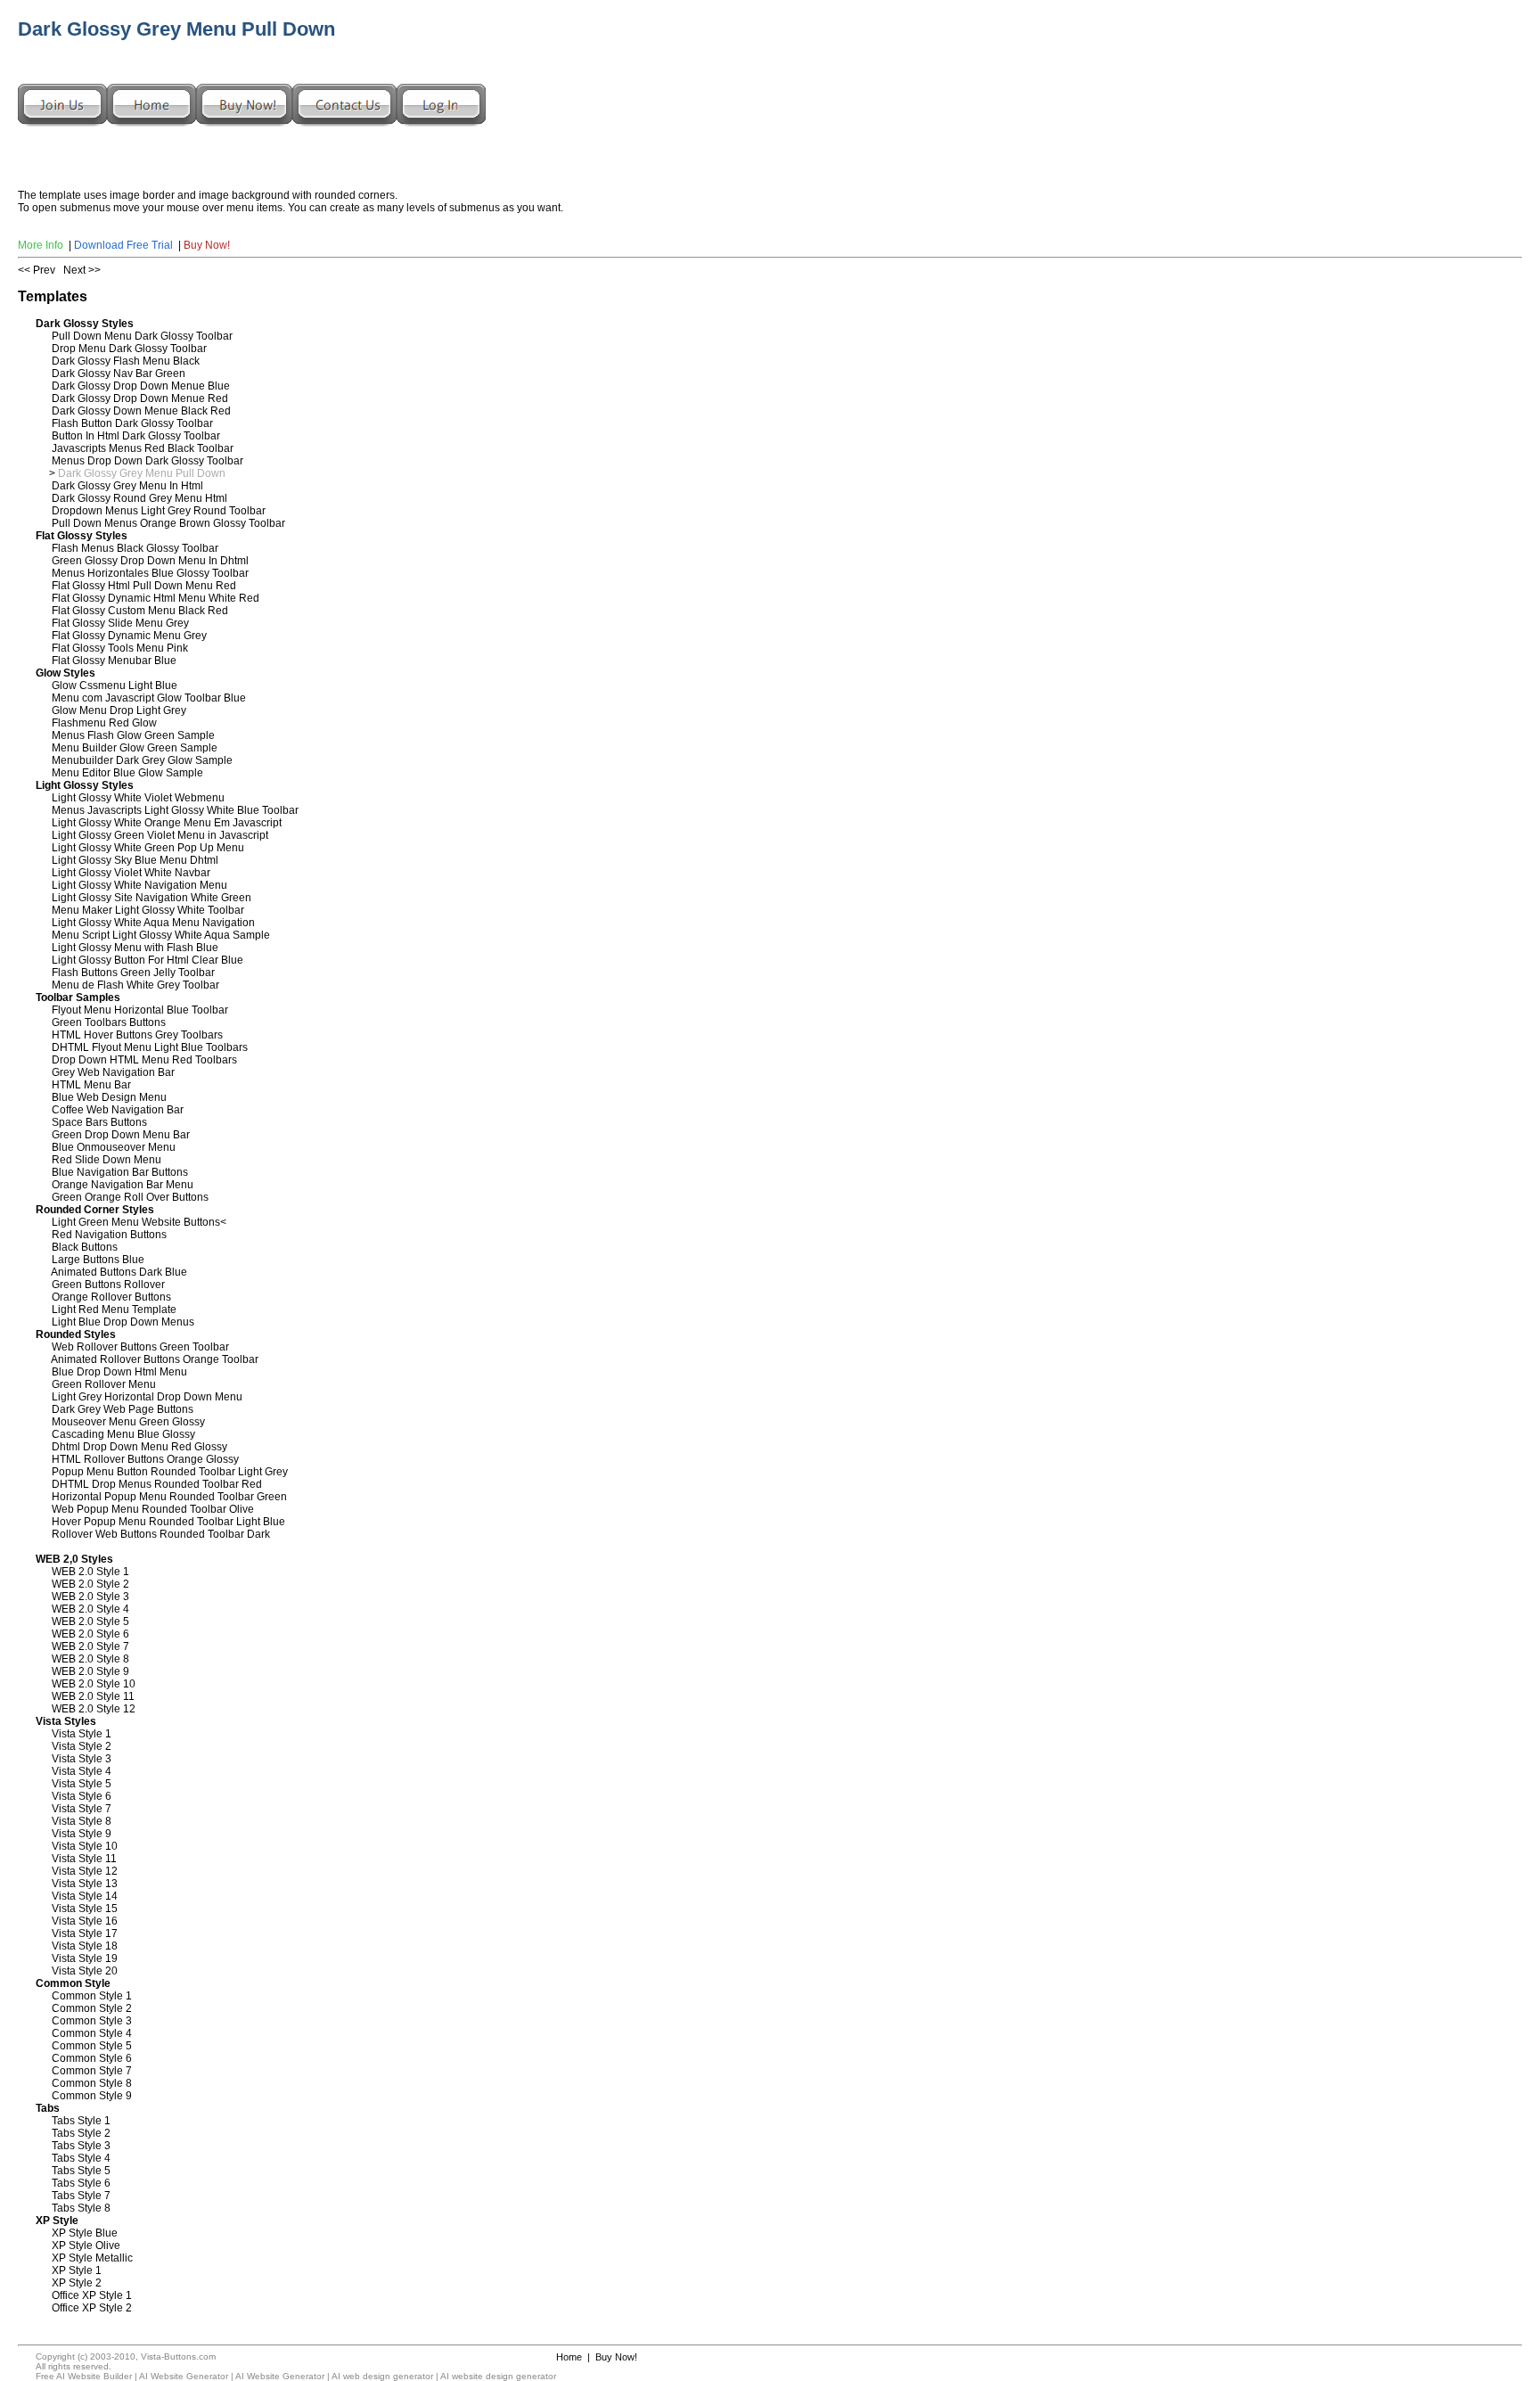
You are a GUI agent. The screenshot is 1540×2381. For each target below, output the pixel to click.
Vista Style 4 (82, 1771)
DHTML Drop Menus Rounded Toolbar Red (157, 1484)
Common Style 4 (92, 2033)
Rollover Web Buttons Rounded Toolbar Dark (161, 1534)
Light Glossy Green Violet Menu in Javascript (160, 835)
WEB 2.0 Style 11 (93, 1696)
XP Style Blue (85, 2233)
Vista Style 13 (85, 1884)
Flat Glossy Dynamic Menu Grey (129, 636)
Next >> (82, 270)
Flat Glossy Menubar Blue (114, 661)
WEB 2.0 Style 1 (90, 1572)
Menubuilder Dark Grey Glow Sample (142, 760)
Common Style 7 (92, 2071)
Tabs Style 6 (81, 2183)
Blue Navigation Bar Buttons (120, 1172)
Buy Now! (207, 245)
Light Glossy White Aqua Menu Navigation (153, 923)
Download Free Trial (123, 245)
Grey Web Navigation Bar (113, 1072)
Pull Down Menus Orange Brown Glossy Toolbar (168, 523)
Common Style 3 (92, 2021)
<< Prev (37, 270)
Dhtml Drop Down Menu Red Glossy (139, 1447)
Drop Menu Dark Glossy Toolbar (129, 349)
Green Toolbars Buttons (109, 1022)
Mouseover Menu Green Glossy (128, 1422)
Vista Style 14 (85, 1896)
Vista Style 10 (85, 1846)
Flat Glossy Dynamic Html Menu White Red (156, 598)
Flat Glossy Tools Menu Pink (120, 648)
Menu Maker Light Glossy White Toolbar (148, 910)
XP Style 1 (77, 2270)
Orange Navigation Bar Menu (123, 1185)
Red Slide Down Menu (106, 1160)
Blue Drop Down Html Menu (119, 1372)
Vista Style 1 (82, 1734)
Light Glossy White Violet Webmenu (138, 798)
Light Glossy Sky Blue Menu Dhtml (135, 860)
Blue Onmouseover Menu (114, 1147)
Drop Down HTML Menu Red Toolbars (144, 1060)
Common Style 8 (92, 2083)
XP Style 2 (77, 2283)
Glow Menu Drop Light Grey (119, 710)
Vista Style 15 (85, 1909)
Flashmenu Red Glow (104, 723)
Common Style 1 (92, 1996)
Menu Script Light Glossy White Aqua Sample (161, 935)
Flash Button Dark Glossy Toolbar (132, 423)
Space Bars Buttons (99, 1122)
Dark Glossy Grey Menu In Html (127, 486)
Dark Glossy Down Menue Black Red (141, 411)
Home (569, 2357)
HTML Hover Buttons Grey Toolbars (137, 1035)
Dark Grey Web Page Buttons (123, 1409)
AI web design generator (382, 2376)
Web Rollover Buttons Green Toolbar (140, 1347)
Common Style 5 (92, 2046)
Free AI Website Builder (84, 2376)
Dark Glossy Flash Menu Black (126, 361)
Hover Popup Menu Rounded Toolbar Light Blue (168, 1522)
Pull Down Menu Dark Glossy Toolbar (142, 336)
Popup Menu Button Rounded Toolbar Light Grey (170, 1472)
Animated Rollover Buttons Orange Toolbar (155, 1359)
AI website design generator (498, 2376)
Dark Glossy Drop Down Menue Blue (141, 386)
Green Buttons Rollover (108, 1285)
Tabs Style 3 (81, 2146)
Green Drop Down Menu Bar (121, 1135)
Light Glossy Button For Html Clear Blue (147, 960)
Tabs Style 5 (81, 2171)
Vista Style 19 (85, 1958)
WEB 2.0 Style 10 (94, 1684)
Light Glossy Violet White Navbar (131, 873)
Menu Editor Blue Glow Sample (127, 773)
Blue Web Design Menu (109, 1097)
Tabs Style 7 (81, 2196)
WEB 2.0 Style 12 (94, 1709)
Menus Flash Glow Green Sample (133, 735)
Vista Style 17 (85, 1934)
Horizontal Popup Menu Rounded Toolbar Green (169, 1497)
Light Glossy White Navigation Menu (139, 885)
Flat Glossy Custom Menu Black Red (140, 611)
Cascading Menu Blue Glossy (123, 1434)
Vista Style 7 (82, 1809)
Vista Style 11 (84, 1859)
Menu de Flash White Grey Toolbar (135, 985)
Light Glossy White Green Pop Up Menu (148, 848)
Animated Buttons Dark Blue (119, 1272)
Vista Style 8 (82, 1821)
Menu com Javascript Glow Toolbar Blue (149, 698)
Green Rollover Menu (104, 1384)
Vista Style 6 (82, 1796)
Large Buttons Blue (98, 1260)
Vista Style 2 (82, 1746)
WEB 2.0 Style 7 (90, 1646)
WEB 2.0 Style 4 (90, 1609)
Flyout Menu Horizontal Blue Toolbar (140, 1010)
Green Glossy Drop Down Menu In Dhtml (150, 561)
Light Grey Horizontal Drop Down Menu (147, 1397)
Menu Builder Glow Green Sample (135, 748)
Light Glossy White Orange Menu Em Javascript (167, 823)
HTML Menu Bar (91, 1085)
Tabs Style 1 (81, 2121)
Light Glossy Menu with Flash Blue (135, 948)
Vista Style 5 (82, 1784)
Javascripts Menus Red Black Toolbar (143, 448)
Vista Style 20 (85, 1971)
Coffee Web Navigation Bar (118, 1110)
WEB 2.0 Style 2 (90, 1584)
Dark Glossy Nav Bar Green (119, 374)
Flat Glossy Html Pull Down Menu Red (144, 586)
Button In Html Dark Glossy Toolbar (136, 436)
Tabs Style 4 (81, 2158)
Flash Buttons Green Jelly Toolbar (133, 973)
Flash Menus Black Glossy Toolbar (135, 548)
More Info (41, 245)
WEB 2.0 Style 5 (90, 1622)
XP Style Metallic (92, 2258)
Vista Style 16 (85, 1921)
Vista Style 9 (82, 1834)
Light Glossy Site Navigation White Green (152, 898)
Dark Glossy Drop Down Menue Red (140, 398)
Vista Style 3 (82, 1759)
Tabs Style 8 (81, 2208)
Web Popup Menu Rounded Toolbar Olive (153, 1509)
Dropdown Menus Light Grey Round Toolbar (159, 511)
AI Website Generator (184, 2376)
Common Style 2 (92, 2008)
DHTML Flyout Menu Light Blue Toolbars (150, 1047)
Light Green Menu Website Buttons (136, 1222)
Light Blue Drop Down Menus (123, 1322)
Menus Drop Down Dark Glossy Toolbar (147, 461)
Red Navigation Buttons (109, 1235)
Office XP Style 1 (92, 2295)
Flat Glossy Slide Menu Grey (120, 623)
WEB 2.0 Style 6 (90, 1634)
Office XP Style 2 (92, 2308)
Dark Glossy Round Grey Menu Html (139, 498)
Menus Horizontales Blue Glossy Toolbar (150, 573)
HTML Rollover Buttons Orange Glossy (145, 1459)
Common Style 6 (92, 2058)
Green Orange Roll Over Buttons (130, 1197)
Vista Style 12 (85, 1871)
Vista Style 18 (85, 1946)
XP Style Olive (86, 2246)
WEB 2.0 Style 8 (90, 1659)
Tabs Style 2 (81, 2133)
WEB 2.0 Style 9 (90, 1671)
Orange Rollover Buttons (111, 1297)
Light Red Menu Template (114, 1310)
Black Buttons (85, 1247)
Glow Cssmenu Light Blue (115, 686)
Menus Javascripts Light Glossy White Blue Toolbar (175, 810)
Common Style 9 (92, 2096)
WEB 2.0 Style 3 (90, 1597)
